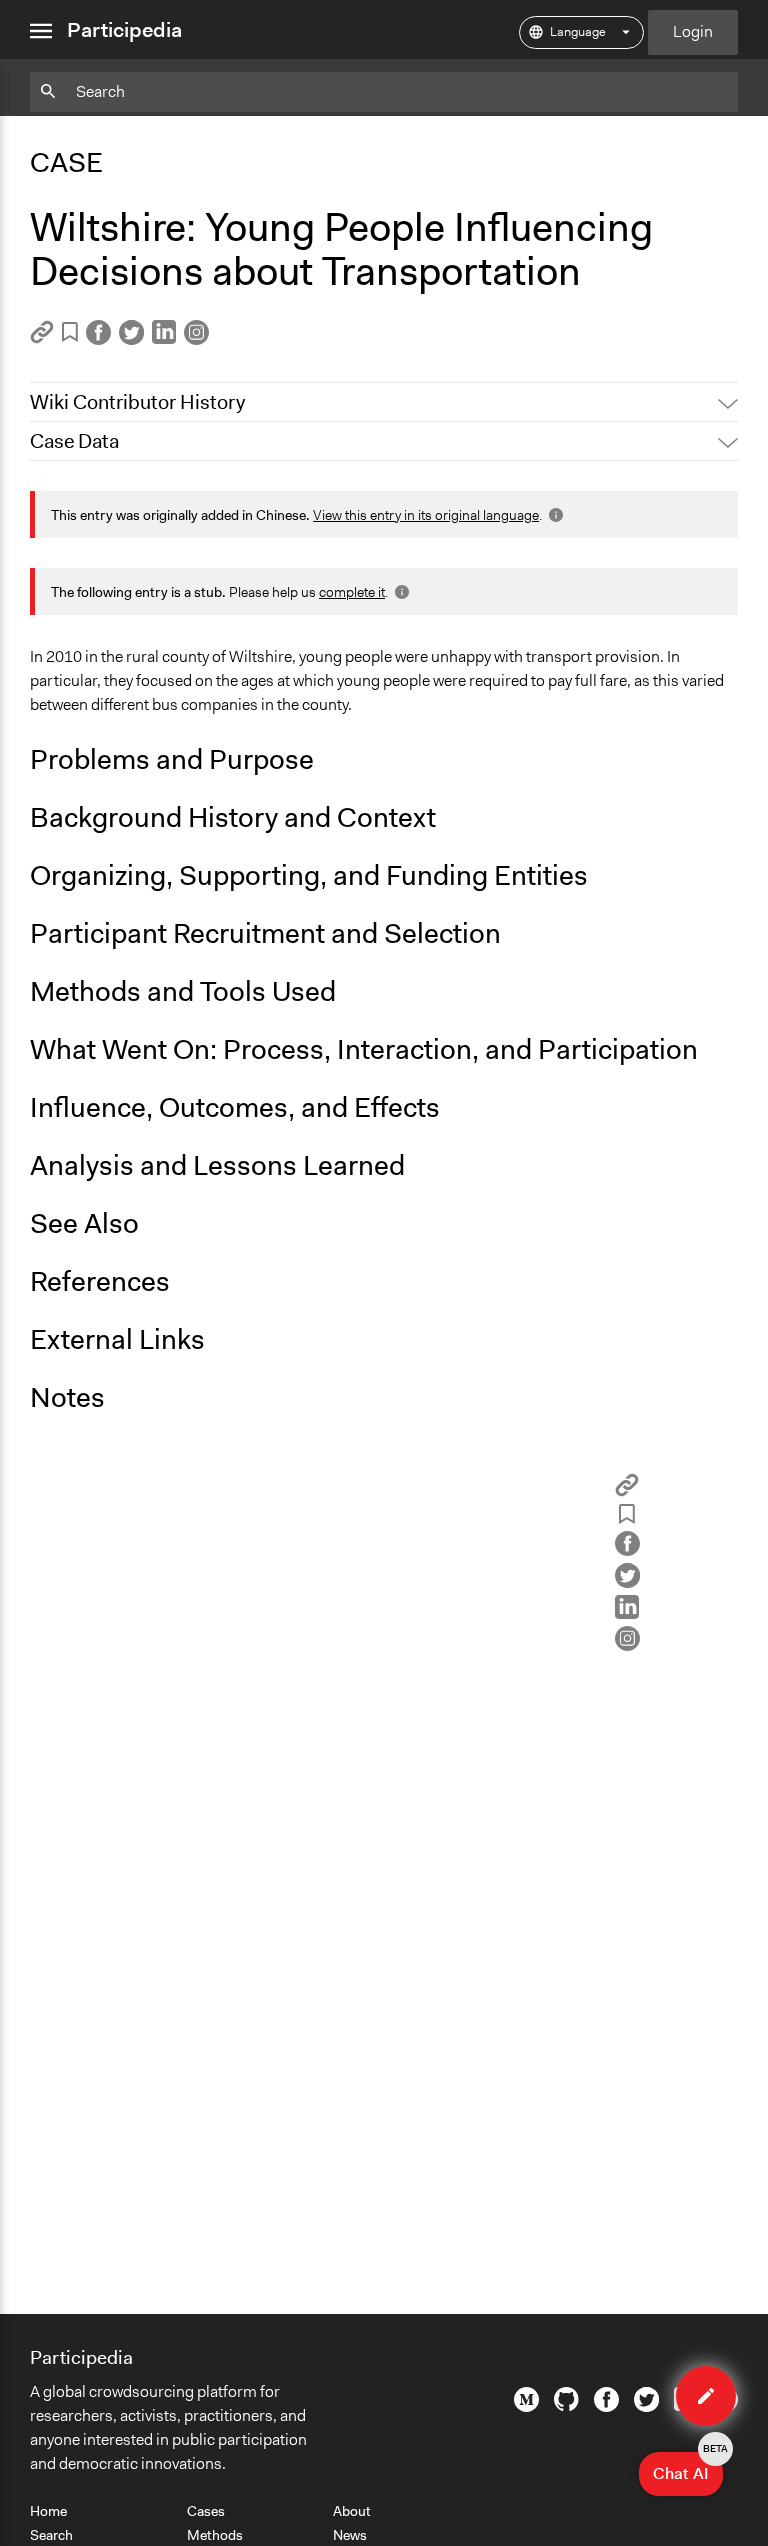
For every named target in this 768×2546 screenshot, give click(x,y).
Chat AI (688, 2468)
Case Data (74, 441)
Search (51, 2535)
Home (48, 2511)
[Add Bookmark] (70, 335)
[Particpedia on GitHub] (566, 2406)
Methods (215, 2535)
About (352, 2511)
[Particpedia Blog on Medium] (526, 2407)
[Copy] (42, 338)
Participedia (124, 30)
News (350, 2535)
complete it (352, 592)
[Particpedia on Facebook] (606, 2407)
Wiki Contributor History (137, 402)
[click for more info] (554, 515)
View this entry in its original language (426, 515)
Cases (206, 2511)
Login (693, 31)
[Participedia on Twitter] (646, 2407)
